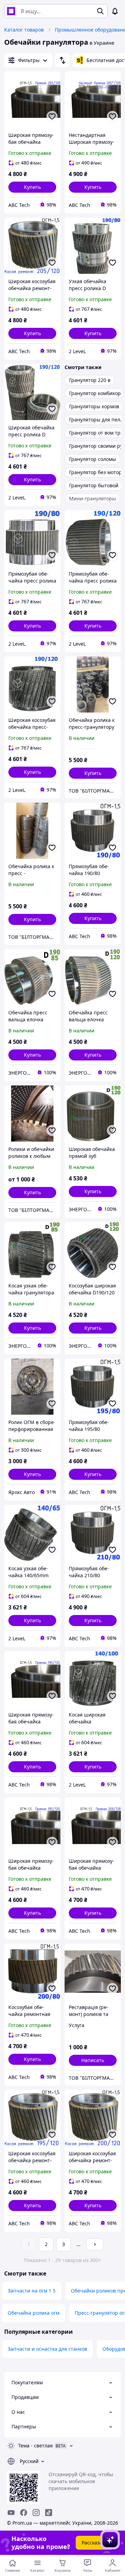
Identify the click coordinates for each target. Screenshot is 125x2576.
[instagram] (36, 2513)
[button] (32, 187)
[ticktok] (49, 2513)
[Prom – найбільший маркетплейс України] (11, 11)
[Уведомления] (115, 11)
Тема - (35, 2446)
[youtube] (11, 2513)
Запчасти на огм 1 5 (32, 2291)
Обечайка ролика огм (34, 2313)
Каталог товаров (24, 30)
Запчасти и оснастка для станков (47, 2349)
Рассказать (95, 2543)
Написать (93, 2060)
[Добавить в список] (52, 116)
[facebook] (24, 2513)
